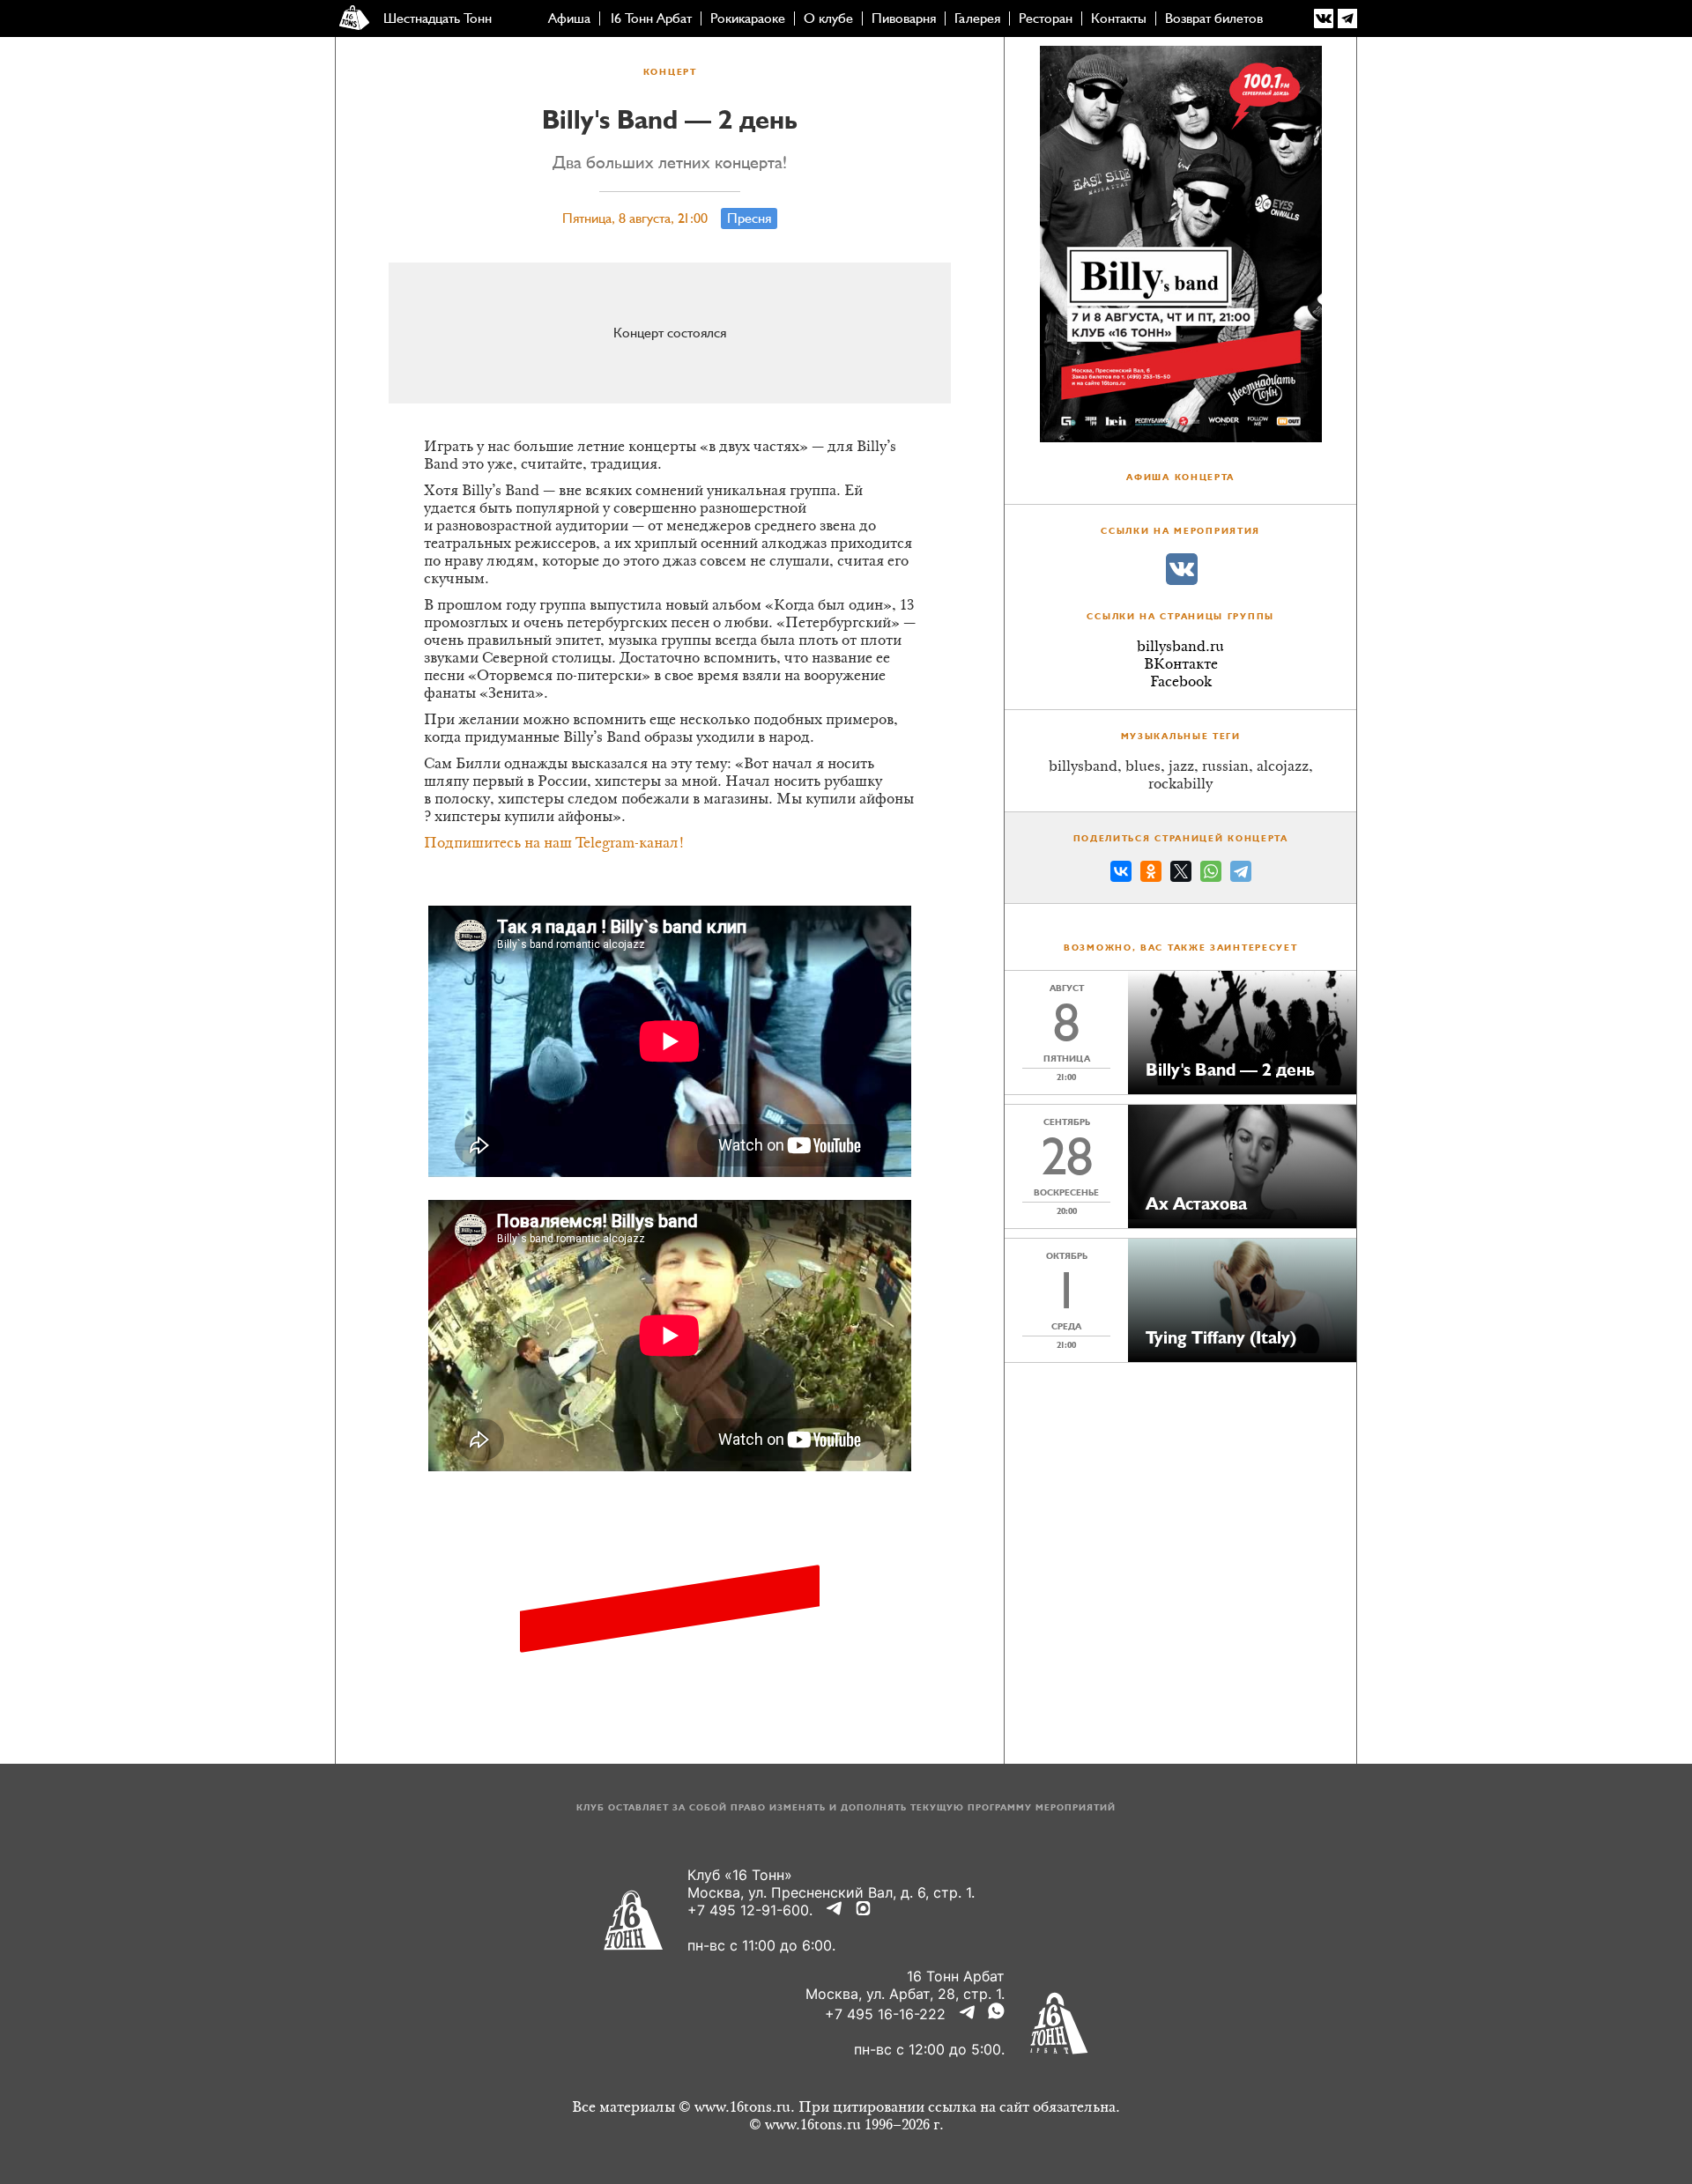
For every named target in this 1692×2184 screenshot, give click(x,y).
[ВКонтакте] (1121, 874)
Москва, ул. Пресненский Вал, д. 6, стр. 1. (831, 1892)
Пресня (749, 218)
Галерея (977, 19)
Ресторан (1046, 19)
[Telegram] (1241, 874)
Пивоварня (904, 19)
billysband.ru (1180, 648)
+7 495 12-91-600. (750, 1910)
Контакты (1119, 19)
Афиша (569, 19)
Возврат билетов (1214, 19)
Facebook (1181, 683)
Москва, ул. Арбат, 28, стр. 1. (905, 1994)
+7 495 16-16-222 (885, 2014)
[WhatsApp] (1211, 874)
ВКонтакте (1181, 665)
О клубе (828, 19)
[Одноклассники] (1151, 874)
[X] (1181, 874)
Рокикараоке (748, 19)
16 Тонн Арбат (650, 19)
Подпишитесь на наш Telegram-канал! (554, 844)
